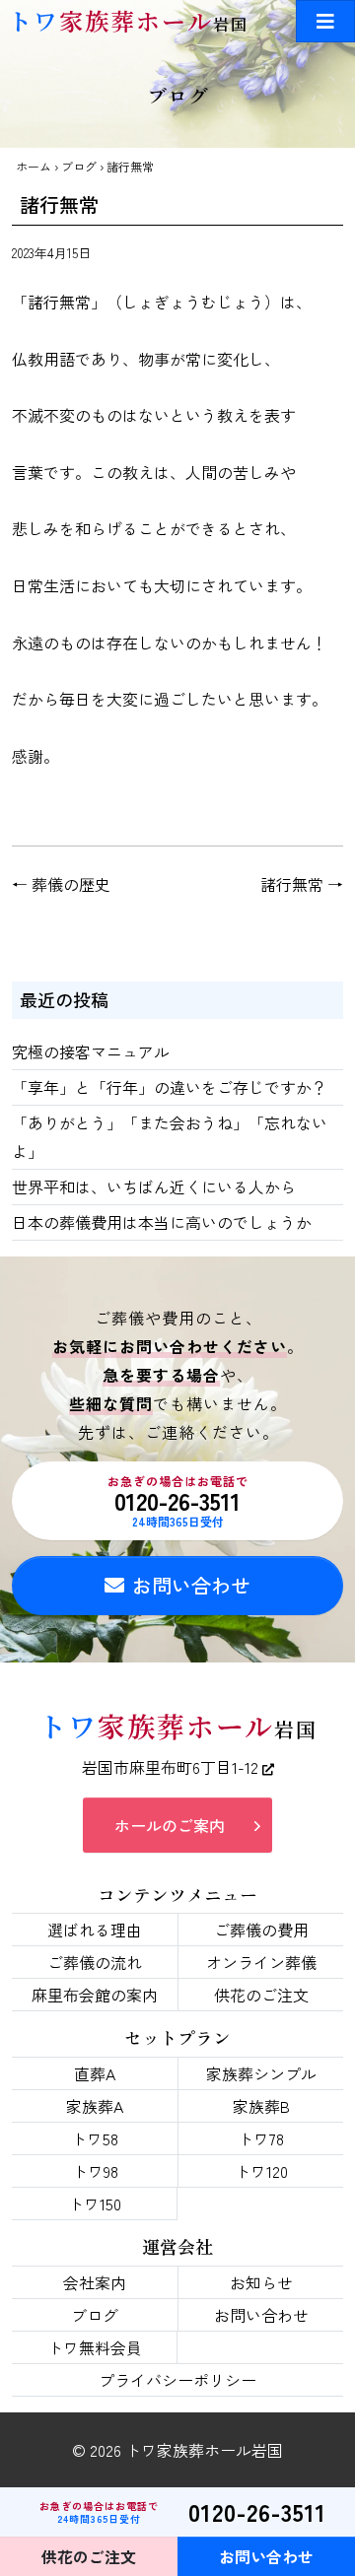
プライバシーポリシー (177, 2380)
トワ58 (95, 2138)
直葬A (95, 2073)
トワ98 (95, 2171)
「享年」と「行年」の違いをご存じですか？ (170, 1087)
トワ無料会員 (95, 2347)
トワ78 (261, 2138)
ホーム (34, 166)
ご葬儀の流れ (95, 1962)
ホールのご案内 (170, 1825)
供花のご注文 (261, 1995)
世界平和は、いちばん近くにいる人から (154, 1186)
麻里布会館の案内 (95, 1995)
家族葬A (95, 2106)
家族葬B (261, 2106)
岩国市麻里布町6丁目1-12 (172, 1767)
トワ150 (95, 2203)
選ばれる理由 (95, 1930)
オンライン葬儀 (261, 1962)
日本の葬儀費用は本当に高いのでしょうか (162, 1222)
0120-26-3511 (178, 1501)
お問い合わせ (191, 1585)
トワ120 (261, 2171)
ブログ (79, 166)
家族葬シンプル (261, 2073)
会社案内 (95, 2282)
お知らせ (261, 2282)
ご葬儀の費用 (261, 1930)
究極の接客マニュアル (91, 1051)
